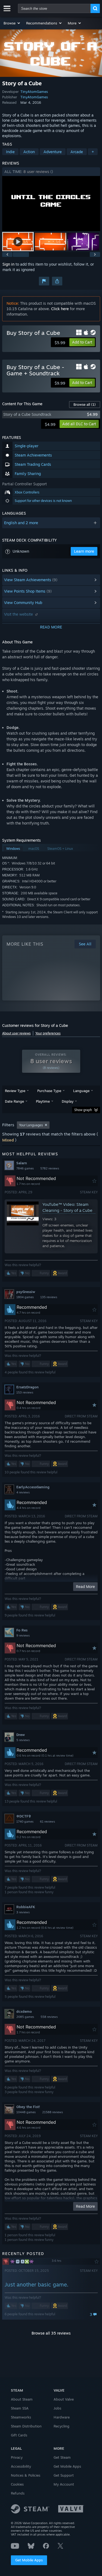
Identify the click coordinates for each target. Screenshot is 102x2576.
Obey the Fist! (28, 2107)
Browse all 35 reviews (51, 2333)
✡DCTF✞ (24, 1816)
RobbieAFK (26, 1907)
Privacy (17, 2457)
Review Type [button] (15, 1091)
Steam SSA (20, 2408)
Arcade (77, 152)
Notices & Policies (26, 2475)
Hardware (62, 2417)
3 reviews (23, 1912)
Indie (10, 152)
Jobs (57, 2408)
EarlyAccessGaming (33, 1487)
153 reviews (25, 1392)
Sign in (8, 264)
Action (29, 152)
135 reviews (49, 1297)
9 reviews (23, 1635)
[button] (12, 23)
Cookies (17, 2484)
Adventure (53, 152)
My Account (64, 2484)
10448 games (26, 2112)
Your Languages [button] (31, 1125)
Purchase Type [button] (49, 1091)
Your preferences (48, 1033)
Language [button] (81, 1091)
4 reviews (23, 1492)
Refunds (18, 2493)
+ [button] (93, 152)
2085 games (25, 2017)
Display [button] (68, 1101)
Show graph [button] (83, 1110)
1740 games (25, 1822)
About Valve (64, 2399)
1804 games (25, 1297)
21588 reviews (52, 2112)
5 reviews (23, 1740)
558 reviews (49, 2017)
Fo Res (22, 1630)
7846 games (25, 1168)
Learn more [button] (84, 551)
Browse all (85, 404)
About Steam (22, 2399)
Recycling (61, 2426)
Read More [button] (85, 1586)
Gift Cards (19, 2435)
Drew (21, 1735)
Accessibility (21, 2466)
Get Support (64, 2475)
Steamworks (21, 2417)
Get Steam (62, 2457)
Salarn (22, 1163)
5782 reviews (50, 1168)
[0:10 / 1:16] (51, 204)
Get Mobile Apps (29, 2560)
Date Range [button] (14, 1101)
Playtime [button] (43, 1101)
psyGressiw (26, 1292)
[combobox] (54, 8)
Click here (60, 309)
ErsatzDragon (27, 1387)
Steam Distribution (26, 2426)
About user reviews (16, 1033)
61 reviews (47, 1822)
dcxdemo (24, 2011)
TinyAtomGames (34, 92)
